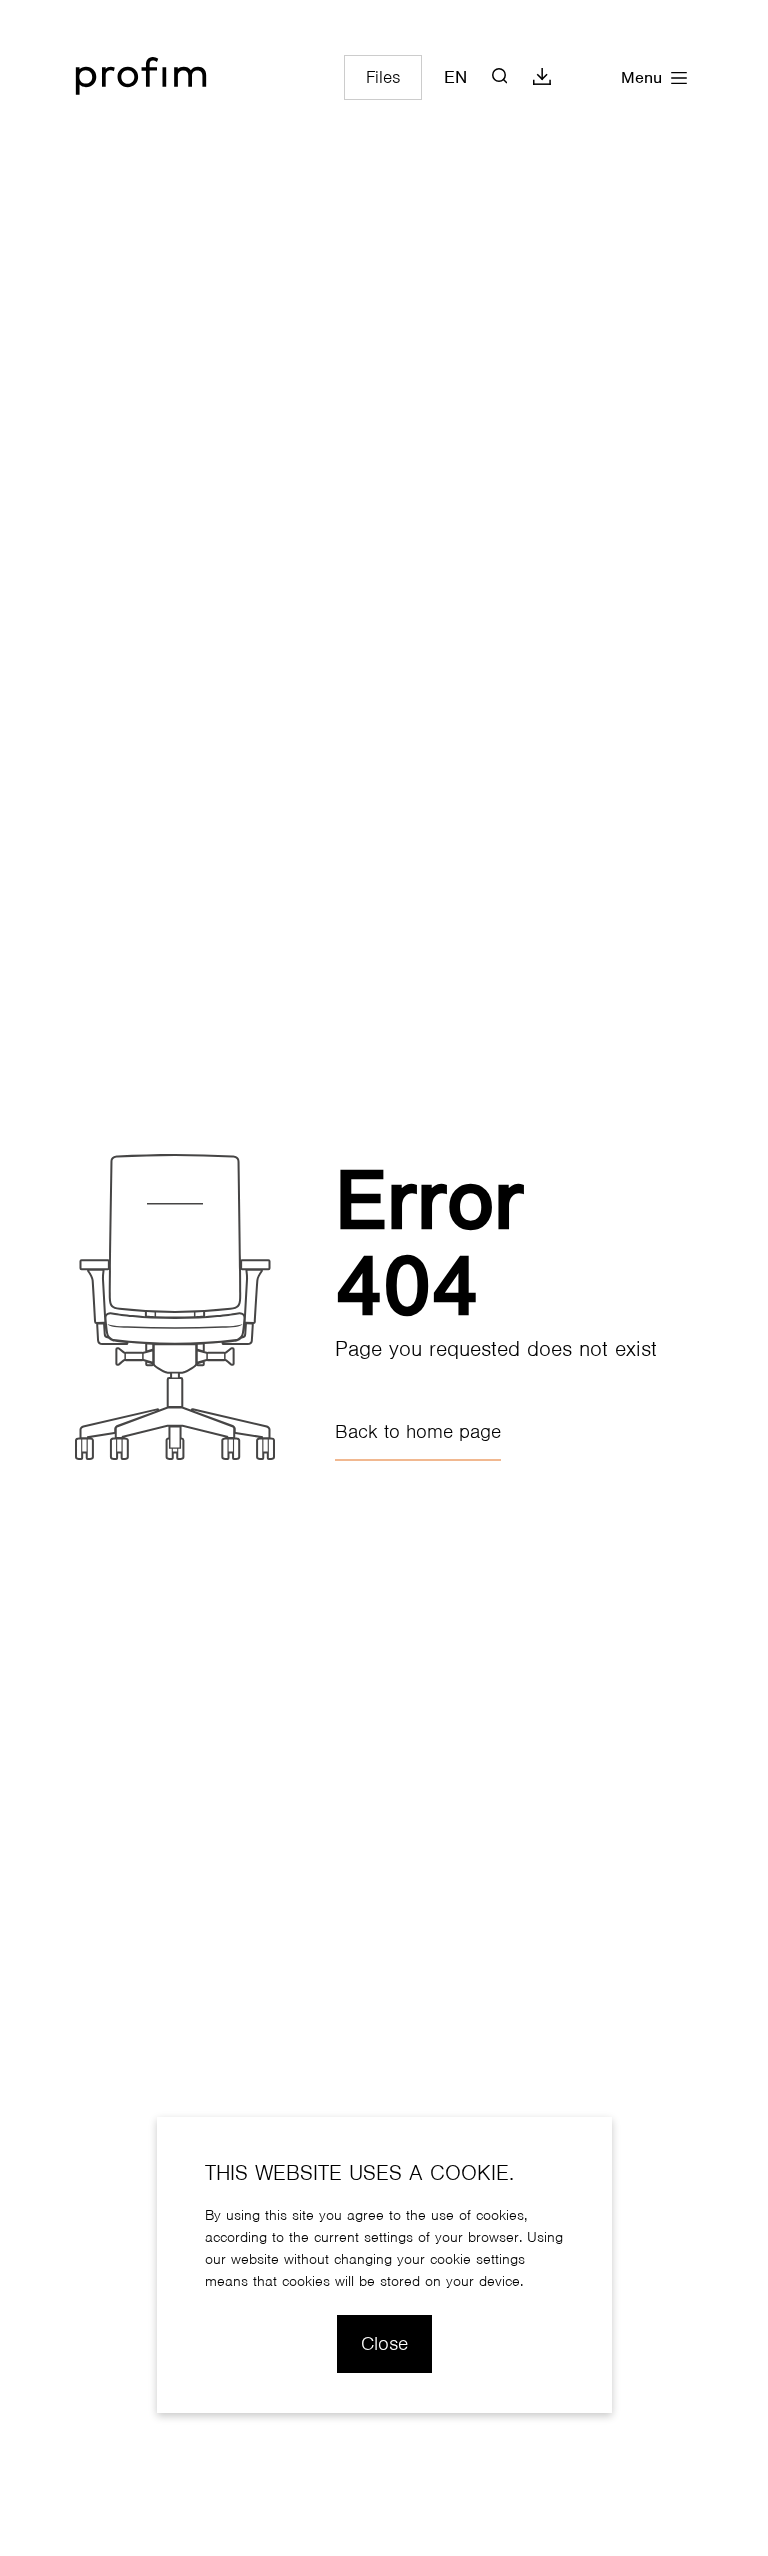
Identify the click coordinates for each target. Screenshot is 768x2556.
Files (383, 77)
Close (384, 2343)
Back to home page (418, 1432)
